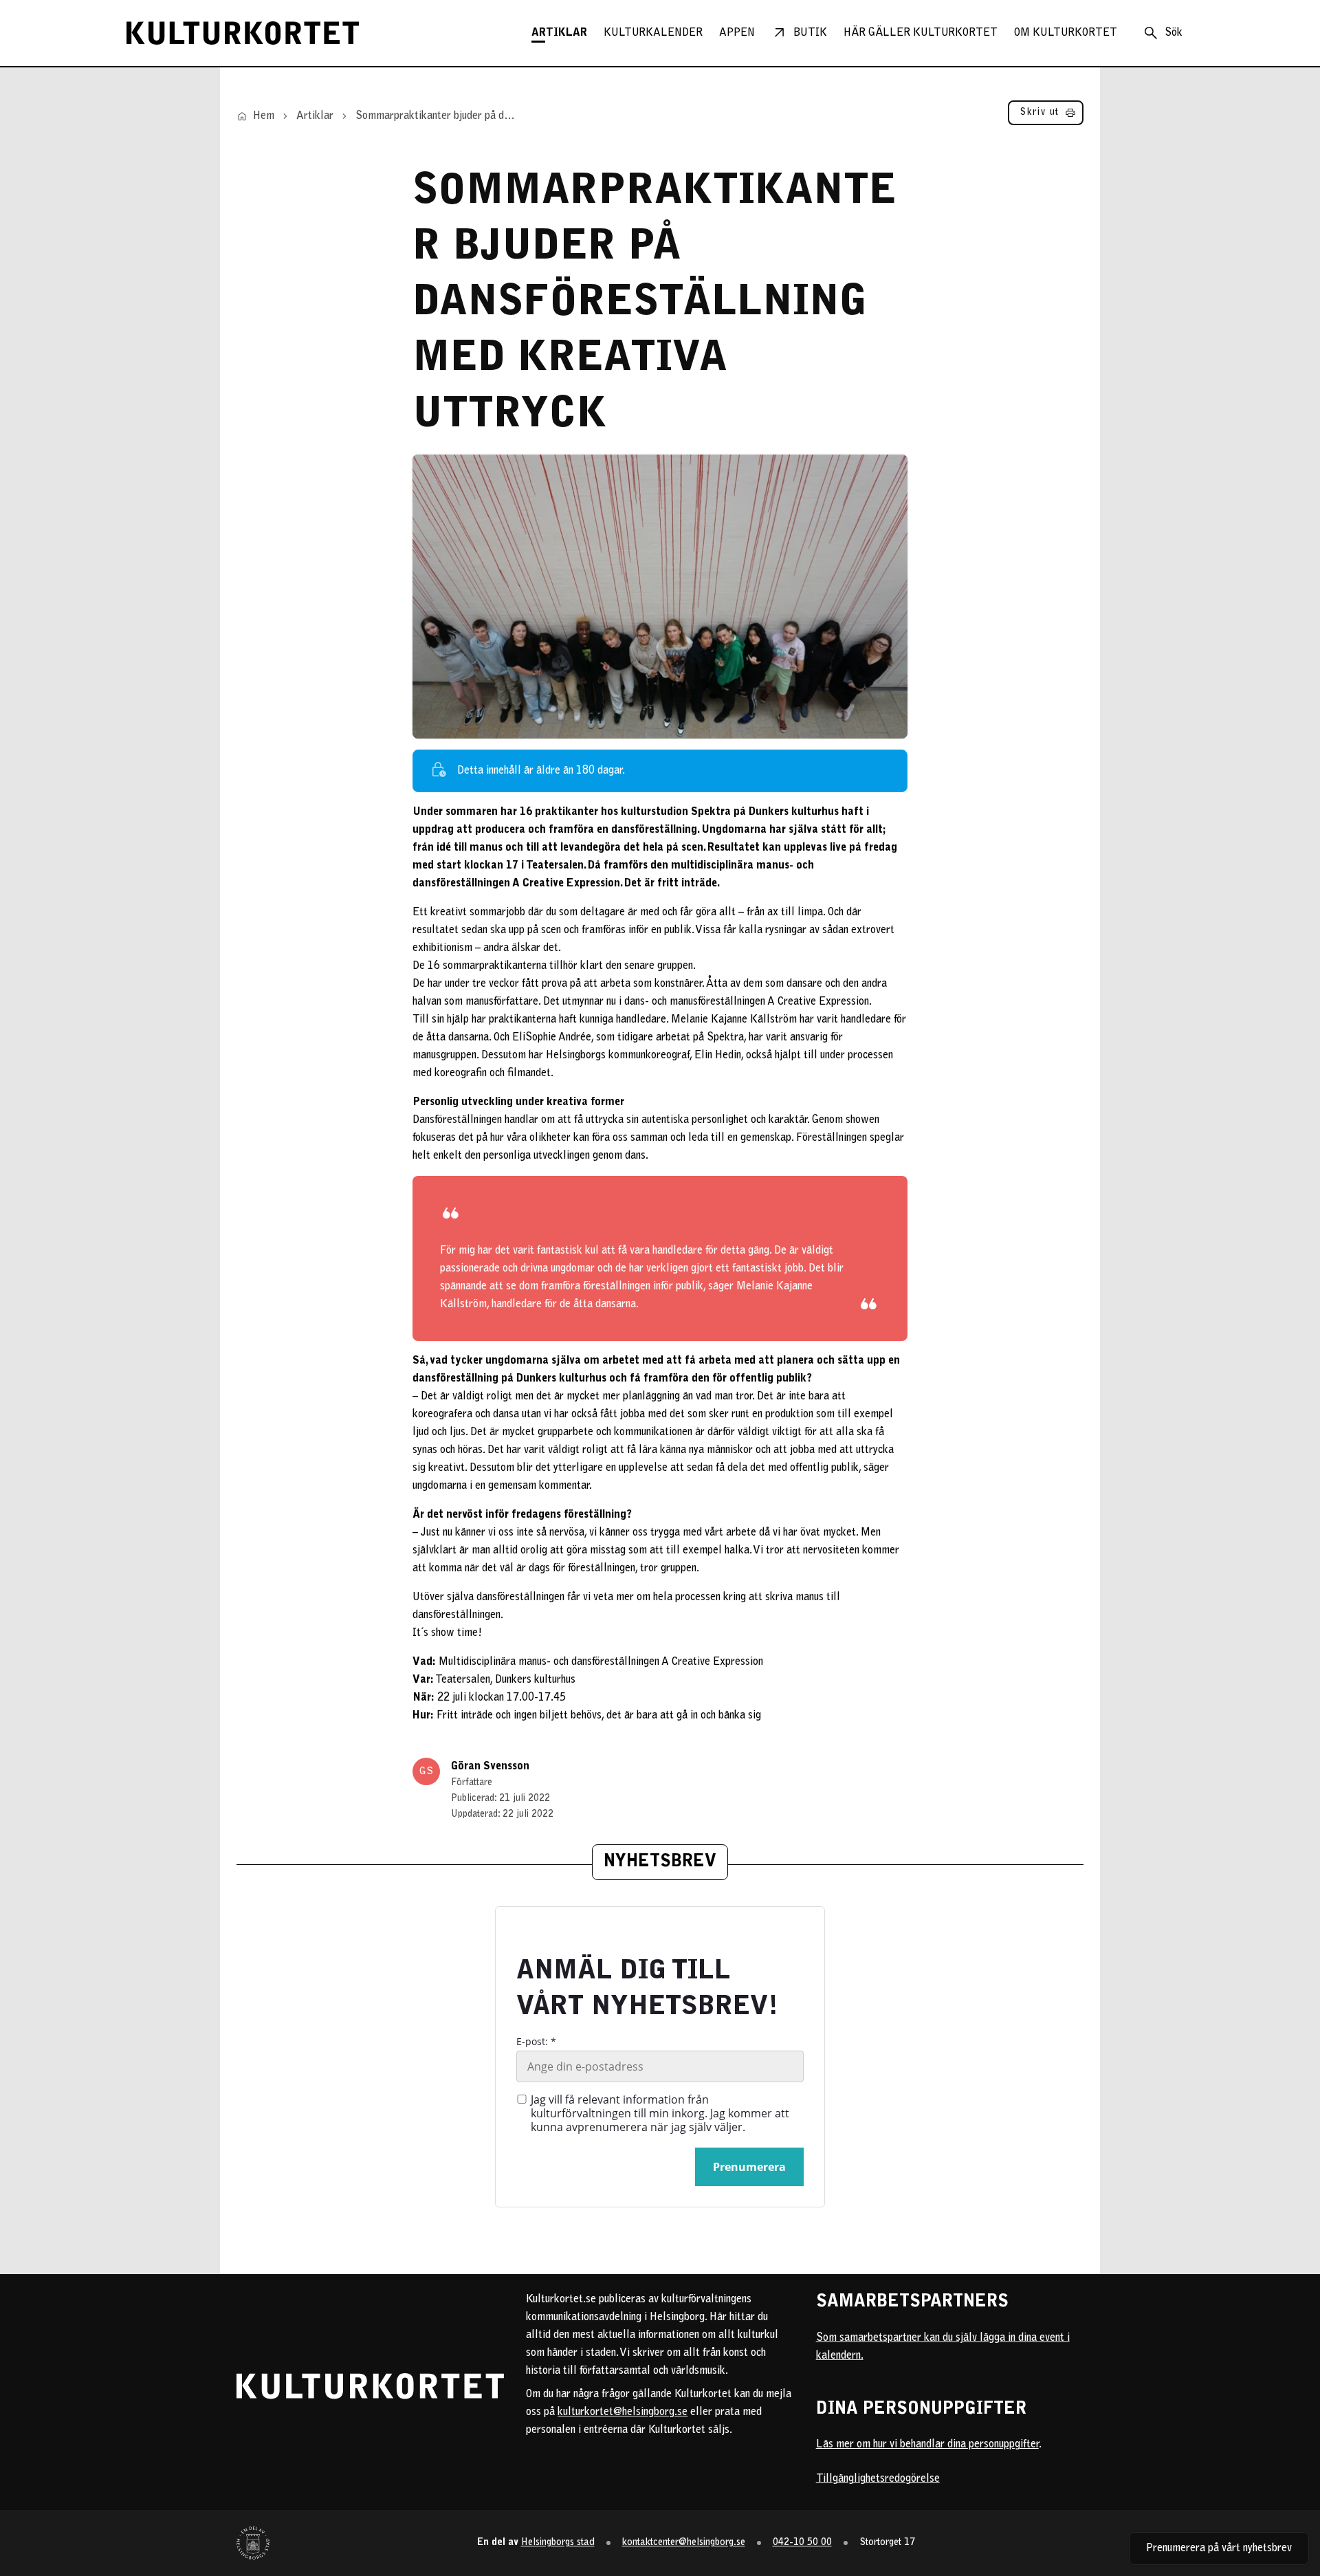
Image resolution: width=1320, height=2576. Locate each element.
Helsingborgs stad (558, 2543)
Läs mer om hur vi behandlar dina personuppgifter (927, 2445)
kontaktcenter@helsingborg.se (684, 2543)
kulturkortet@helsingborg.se (623, 2412)
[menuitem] (559, 33)
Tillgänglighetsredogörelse (878, 2479)
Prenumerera (749, 2167)
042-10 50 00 (802, 2543)
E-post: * (536, 2042)
